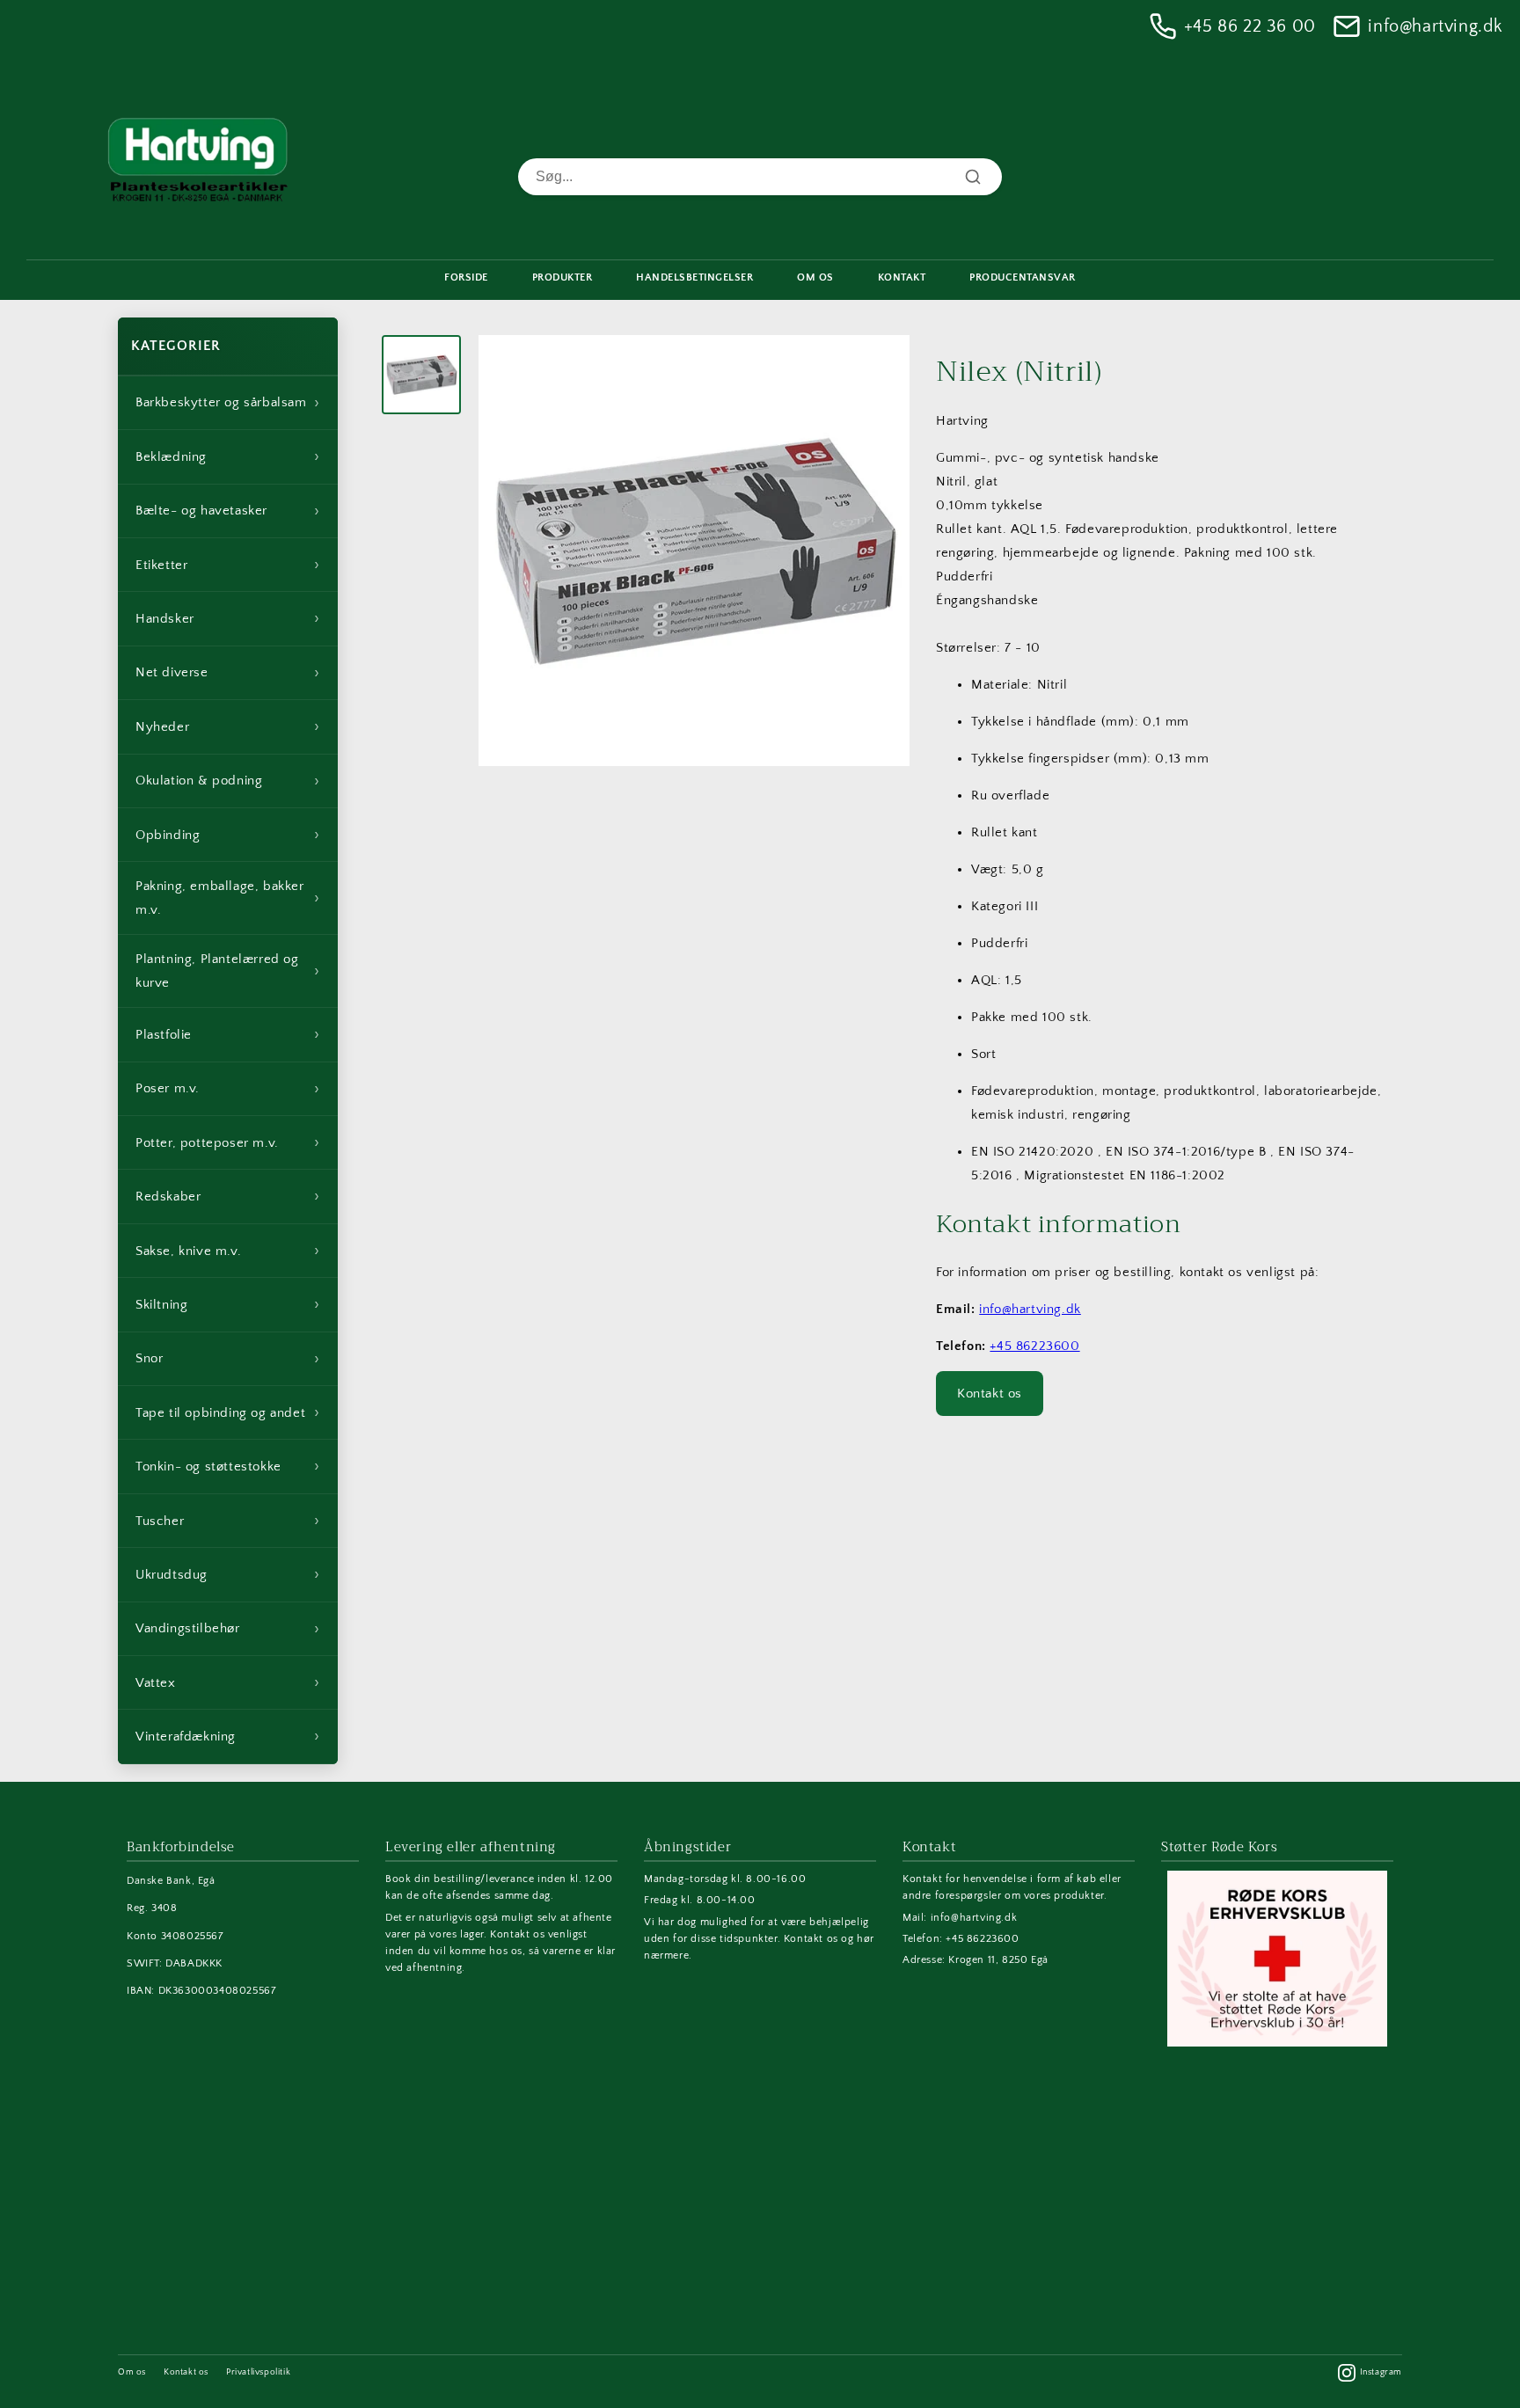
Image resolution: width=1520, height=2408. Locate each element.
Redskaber (228, 1196)
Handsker (228, 618)
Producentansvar (1023, 277)
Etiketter (228, 565)
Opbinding (228, 835)
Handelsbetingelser (694, 277)
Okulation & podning (228, 781)
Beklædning (228, 456)
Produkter (563, 277)
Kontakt (902, 277)
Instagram (1381, 2372)
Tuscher (228, 1521)
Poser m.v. (228, 1089)
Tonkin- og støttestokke (228, 1466)
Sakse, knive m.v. (228, 1251)
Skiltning (228, 1304)
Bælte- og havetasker (228, 511)
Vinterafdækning (228, 1736)
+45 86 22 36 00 (1250, 26)
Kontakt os (990, 1394)
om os (815, 277)
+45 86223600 (1034, 1346)
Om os (132, 2372)
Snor (228, 1359)
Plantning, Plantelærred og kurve (228, 971)
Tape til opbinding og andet (228, 1412)
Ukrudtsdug (228, 1574)
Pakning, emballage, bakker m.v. (228, 898)
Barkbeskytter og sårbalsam (228, 403)
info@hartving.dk (1435, 26)
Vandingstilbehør (228, 1629)
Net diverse (228, 673)
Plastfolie (228, 1034)
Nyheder (228, 726)
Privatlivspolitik (258, 2372)
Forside (466, 277)
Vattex (228, 1682)
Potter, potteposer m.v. (228, 1142)
